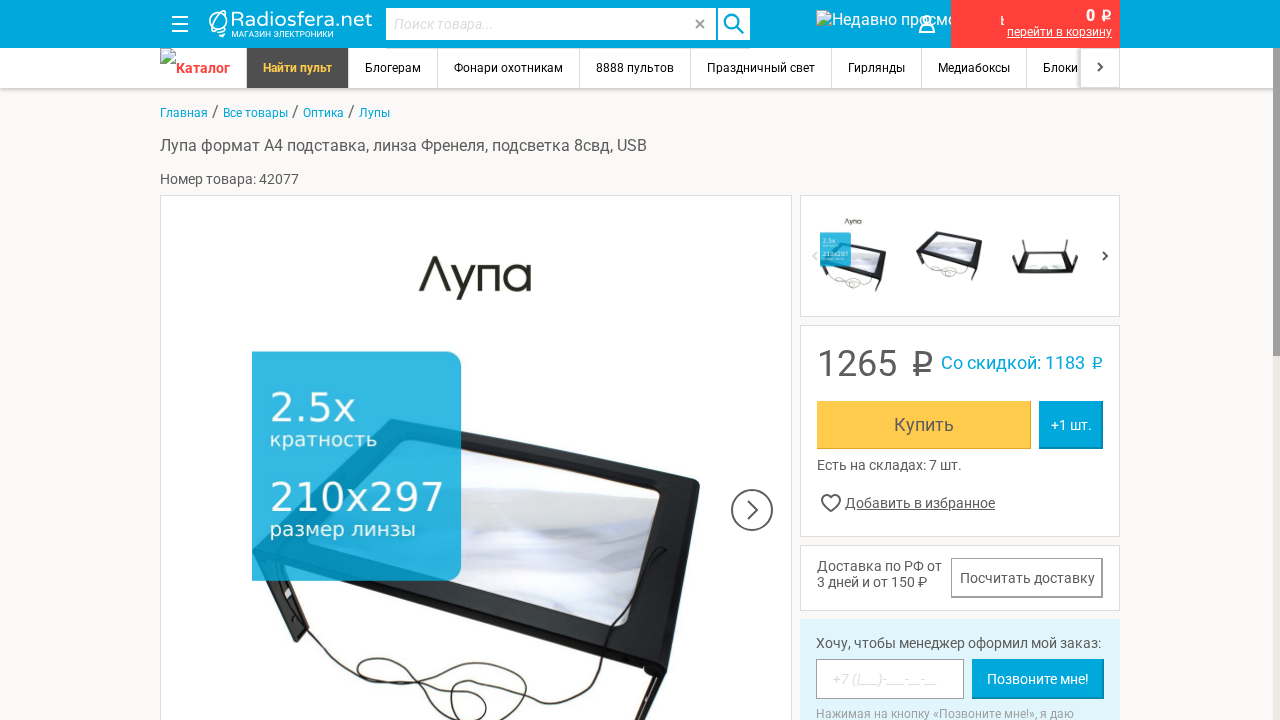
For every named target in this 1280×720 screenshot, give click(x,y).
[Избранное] (782, 24)
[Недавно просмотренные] (854, 24)
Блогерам (393, 68)
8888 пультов (635, 68)
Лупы (374, 113)
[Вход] (927, 24)
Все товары (255, 113)
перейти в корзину (1059, 32)
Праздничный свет (761, 68)
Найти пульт (297, 68)
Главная (184, 113)
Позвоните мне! (1038, 679)
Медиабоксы (974, 68)
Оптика (323, 113)
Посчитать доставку (1027, 578)
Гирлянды (876, 68)
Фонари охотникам (508, 68)
